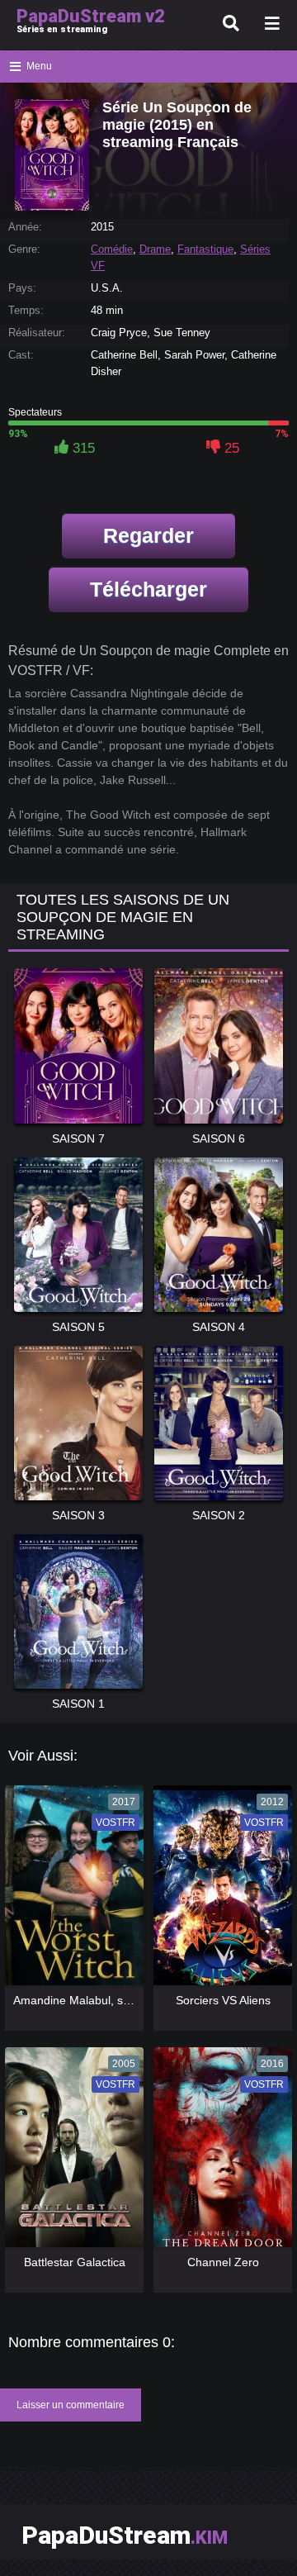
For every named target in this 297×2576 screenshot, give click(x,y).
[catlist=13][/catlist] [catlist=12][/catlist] (71, 1891)
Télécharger (148, 589)
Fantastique (205, 249)
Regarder (148, 535)
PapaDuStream (125, 2535)
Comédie (112, 249)
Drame (155, 249)
